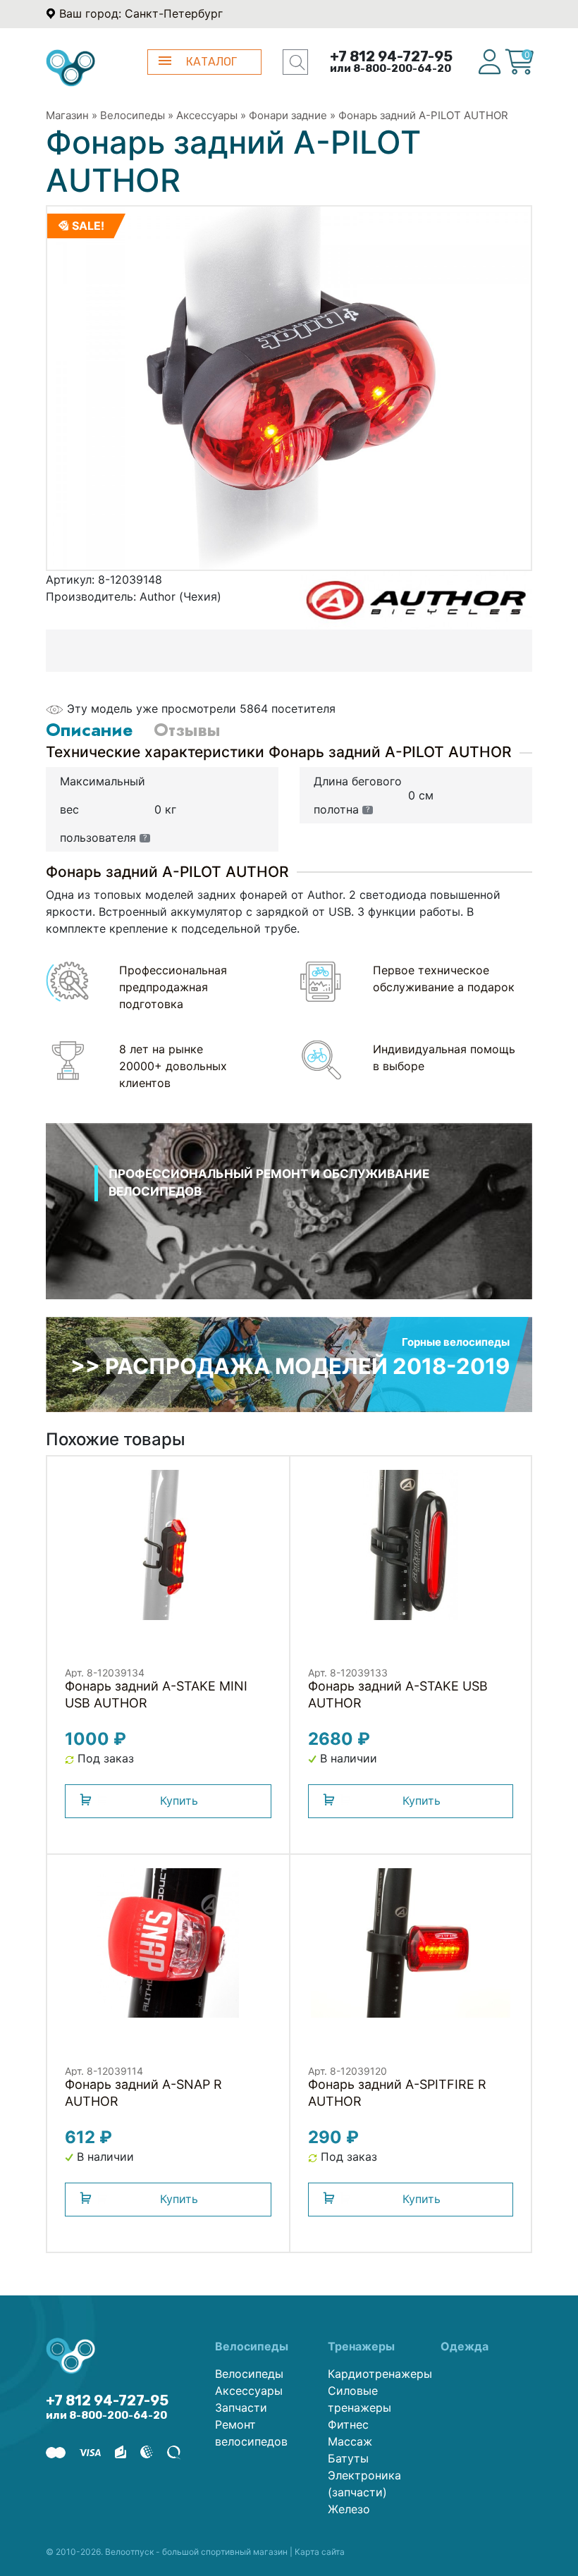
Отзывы (187, 730)
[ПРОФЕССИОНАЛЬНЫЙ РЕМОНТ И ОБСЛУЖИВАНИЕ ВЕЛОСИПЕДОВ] (289, 1229)
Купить (179, 1801)
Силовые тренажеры (359, 2399)
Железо (349, 2509)
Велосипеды (133, 115)
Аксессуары (207, 115)
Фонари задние (288, 115)
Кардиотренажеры (374, 2374)
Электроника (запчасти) (364, 2484)
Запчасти (241, 2408)
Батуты (348, 2458)
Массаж (350, 2441)
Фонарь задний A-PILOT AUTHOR (423, 115)
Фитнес (348, 2424)
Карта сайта (320, 2552)
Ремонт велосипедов (251, 2433)
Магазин (67, 115)
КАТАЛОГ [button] (211, 62)
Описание (89, 730)
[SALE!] (289, 387)
